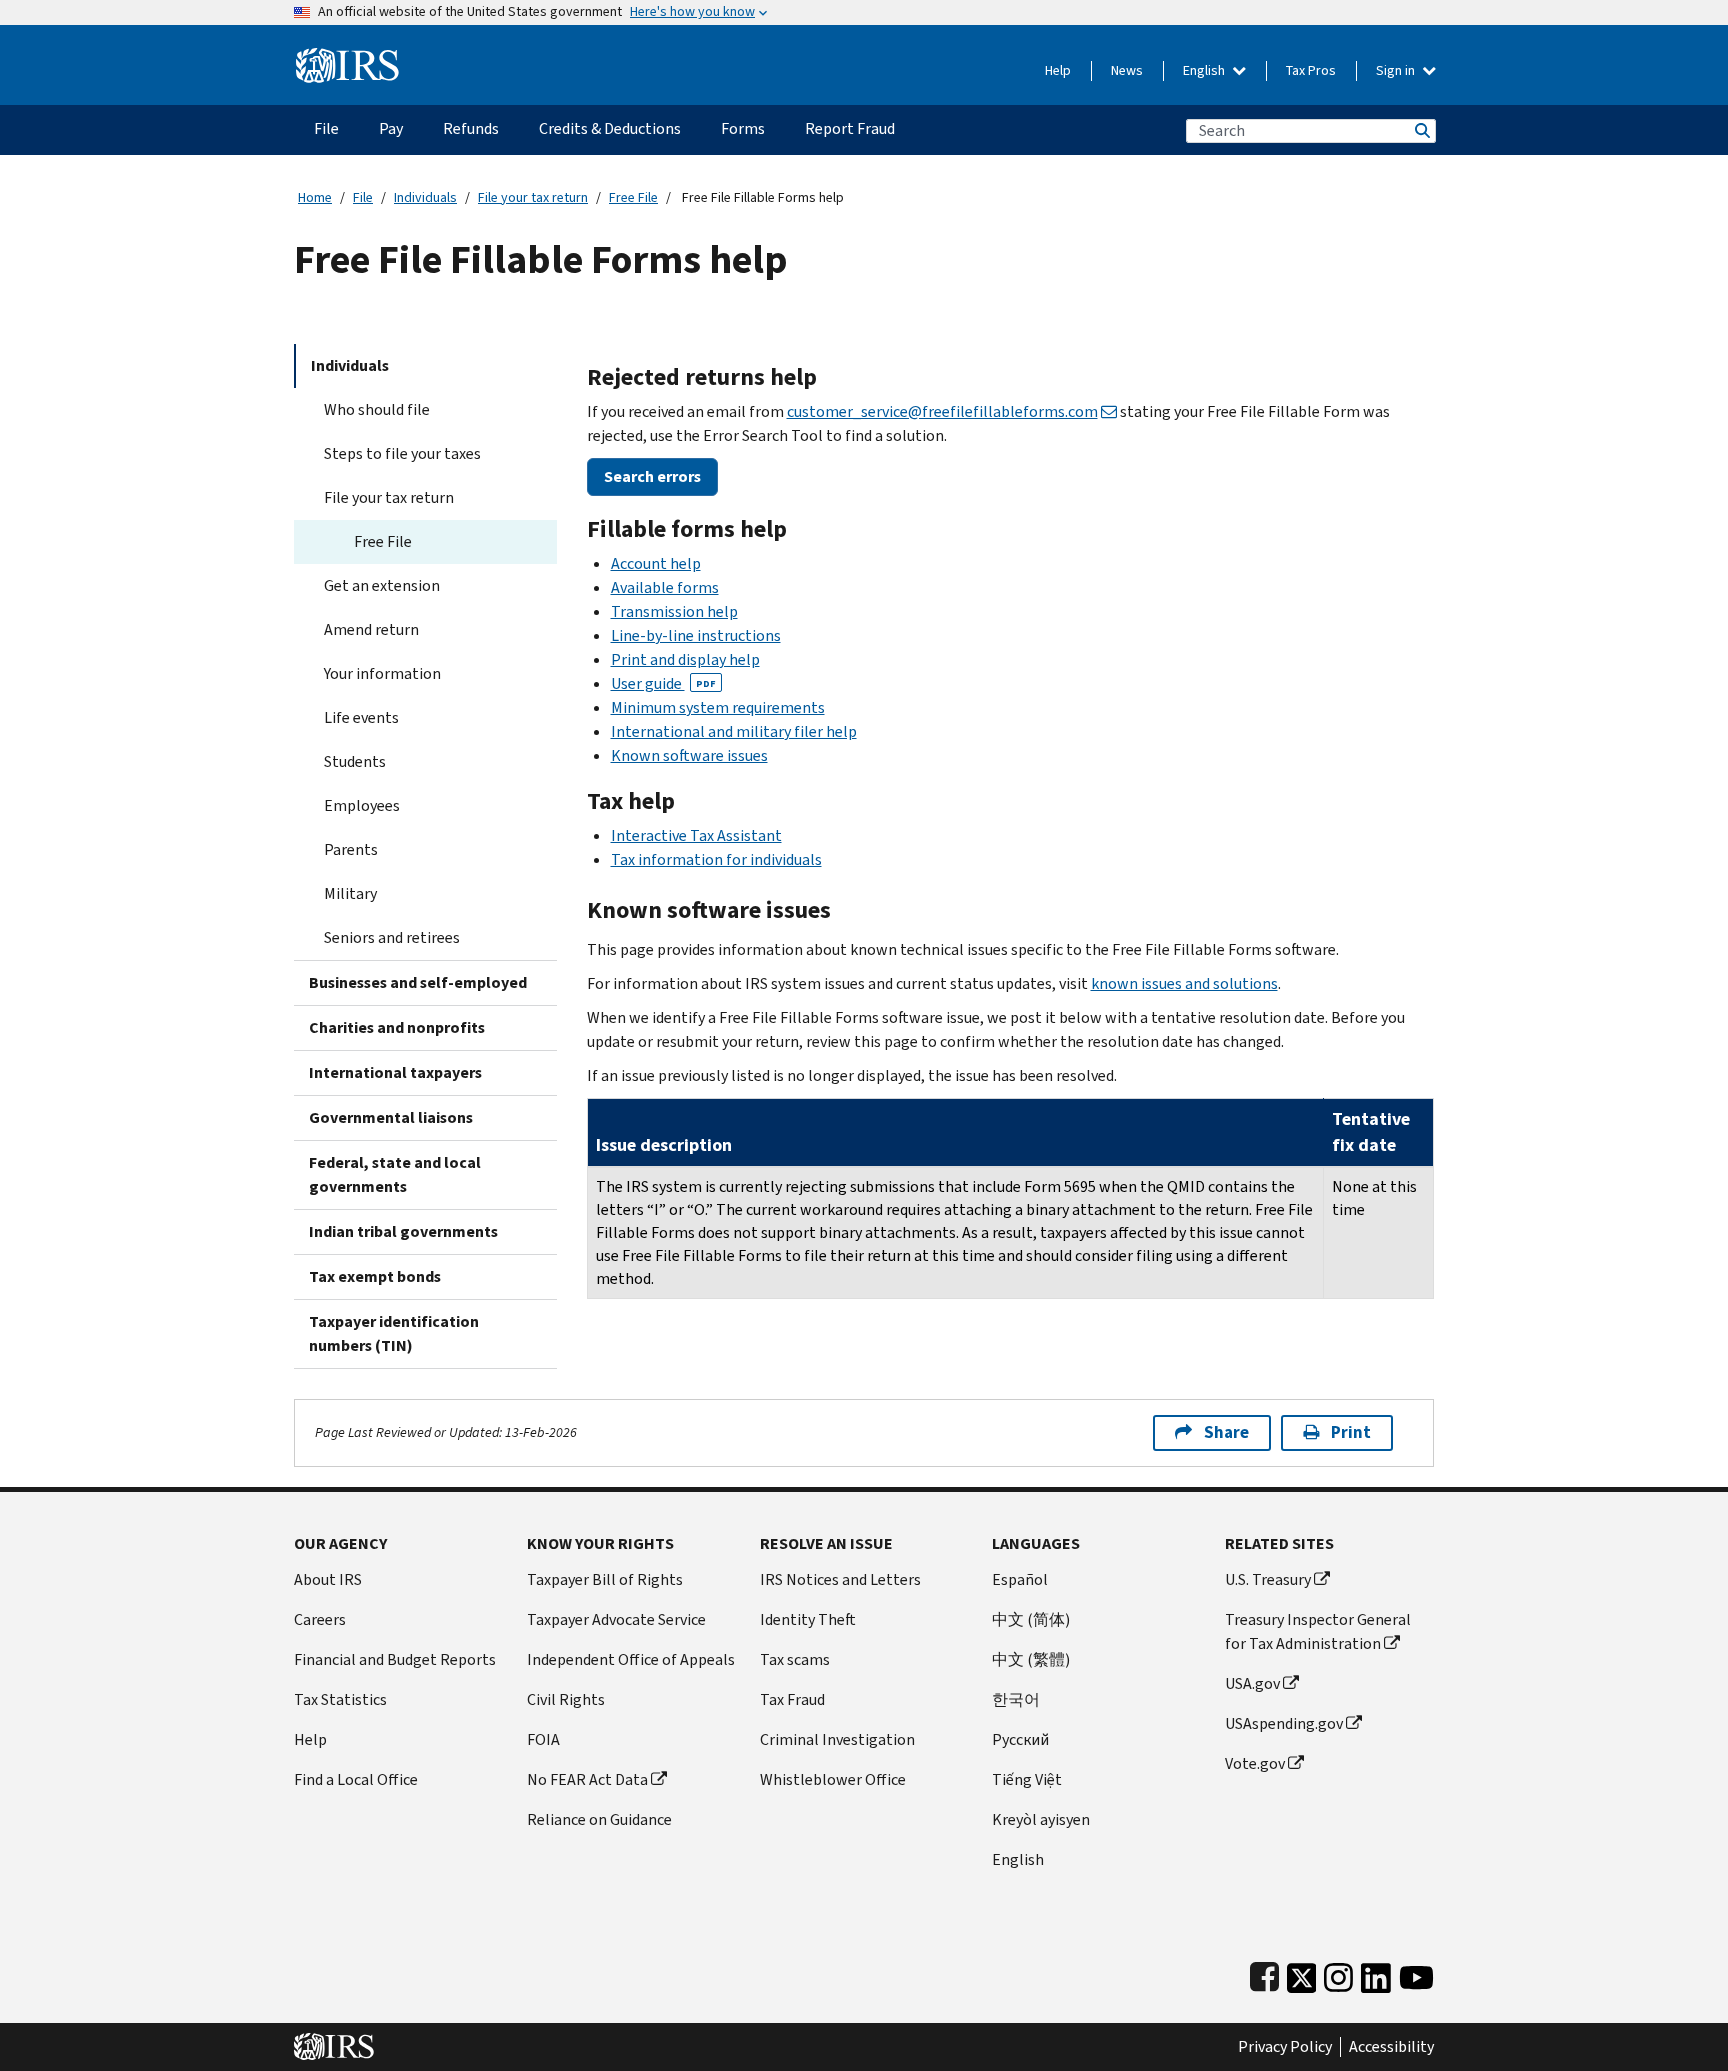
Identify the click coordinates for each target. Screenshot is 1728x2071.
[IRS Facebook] (1264, 1973)
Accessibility (1391, 2047)
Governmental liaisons (391, 1117)
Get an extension (382, 585)
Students (355, 761)
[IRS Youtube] (1416, 1973)
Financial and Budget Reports (395, 1659)
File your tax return (533, 197)
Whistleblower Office (833, 1779)
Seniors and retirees (392, 937)
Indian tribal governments (403, 1231)
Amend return (371, 629)
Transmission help (674, 611)
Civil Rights (566, 1699)
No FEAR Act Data (587, 1779)
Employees (362, 805)
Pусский (1020, 1739)
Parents (351, 849)
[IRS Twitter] (1302, 1973)
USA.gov (1252, 1683)
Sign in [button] (1397, 70)
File (363, 197)
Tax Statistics (340, 1699)
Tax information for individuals (716, 859)
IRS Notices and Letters (840, 1579)
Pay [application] (391, 128)
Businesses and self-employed (418, 982)
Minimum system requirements (718, 707)
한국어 (1016, 1699)
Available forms (665, 587)
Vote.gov (1255, 1763)
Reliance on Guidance (599, 1819)
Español (1020, 1579)
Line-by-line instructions (696, 635)
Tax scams (795, 1659)
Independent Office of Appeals (631, 1659)
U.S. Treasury (1268, 1579)
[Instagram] (1338, 1973)
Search (1421, 130)
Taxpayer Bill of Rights (605, 1579)
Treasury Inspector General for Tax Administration (1318, 1631)
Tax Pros (1311, 70)
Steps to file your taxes (402, 453)
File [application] (326, 128)
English (1205, 70)
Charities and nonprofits (397, 1027)
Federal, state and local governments (395, 1174)
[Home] (347, 57)
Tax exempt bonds (375, 1276)
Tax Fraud (792, 1699)
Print (1351, 1432)
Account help (656, 563)
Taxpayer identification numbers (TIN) (394, 1333)
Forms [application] (743, 128)
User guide (663, 683)
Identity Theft (808, 1619)
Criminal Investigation (837, 1739)
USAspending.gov (1284, 1723)
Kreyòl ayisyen (1041, 1819)
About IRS (328, 1579)
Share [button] (1226, 1432)
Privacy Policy (1285, 2047)
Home (315, 197)
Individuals (425, 197)
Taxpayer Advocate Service (616, 1619)
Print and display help (685, 659)
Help (1058, 70)
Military (350, 893)
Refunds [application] (471, 128)
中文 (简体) (1031, 1619)
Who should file (377, 409)
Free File (633, 197)
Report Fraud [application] (850, 128)
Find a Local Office (356, 1779)
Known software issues (689, 755)
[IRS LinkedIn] (1376, 1973)
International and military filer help (734, 731)
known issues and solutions (1184, 983)
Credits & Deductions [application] (610, 128)
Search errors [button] (652, 476)
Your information (382, 673)
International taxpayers (395, 1072)
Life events (361, 717)
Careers (320, 1619)
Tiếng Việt (1027, 1779)
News (1127, 70)
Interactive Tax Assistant (696, 835)
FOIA (543, 1739)
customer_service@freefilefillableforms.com (942, 411)
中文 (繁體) (1031, 1659)
